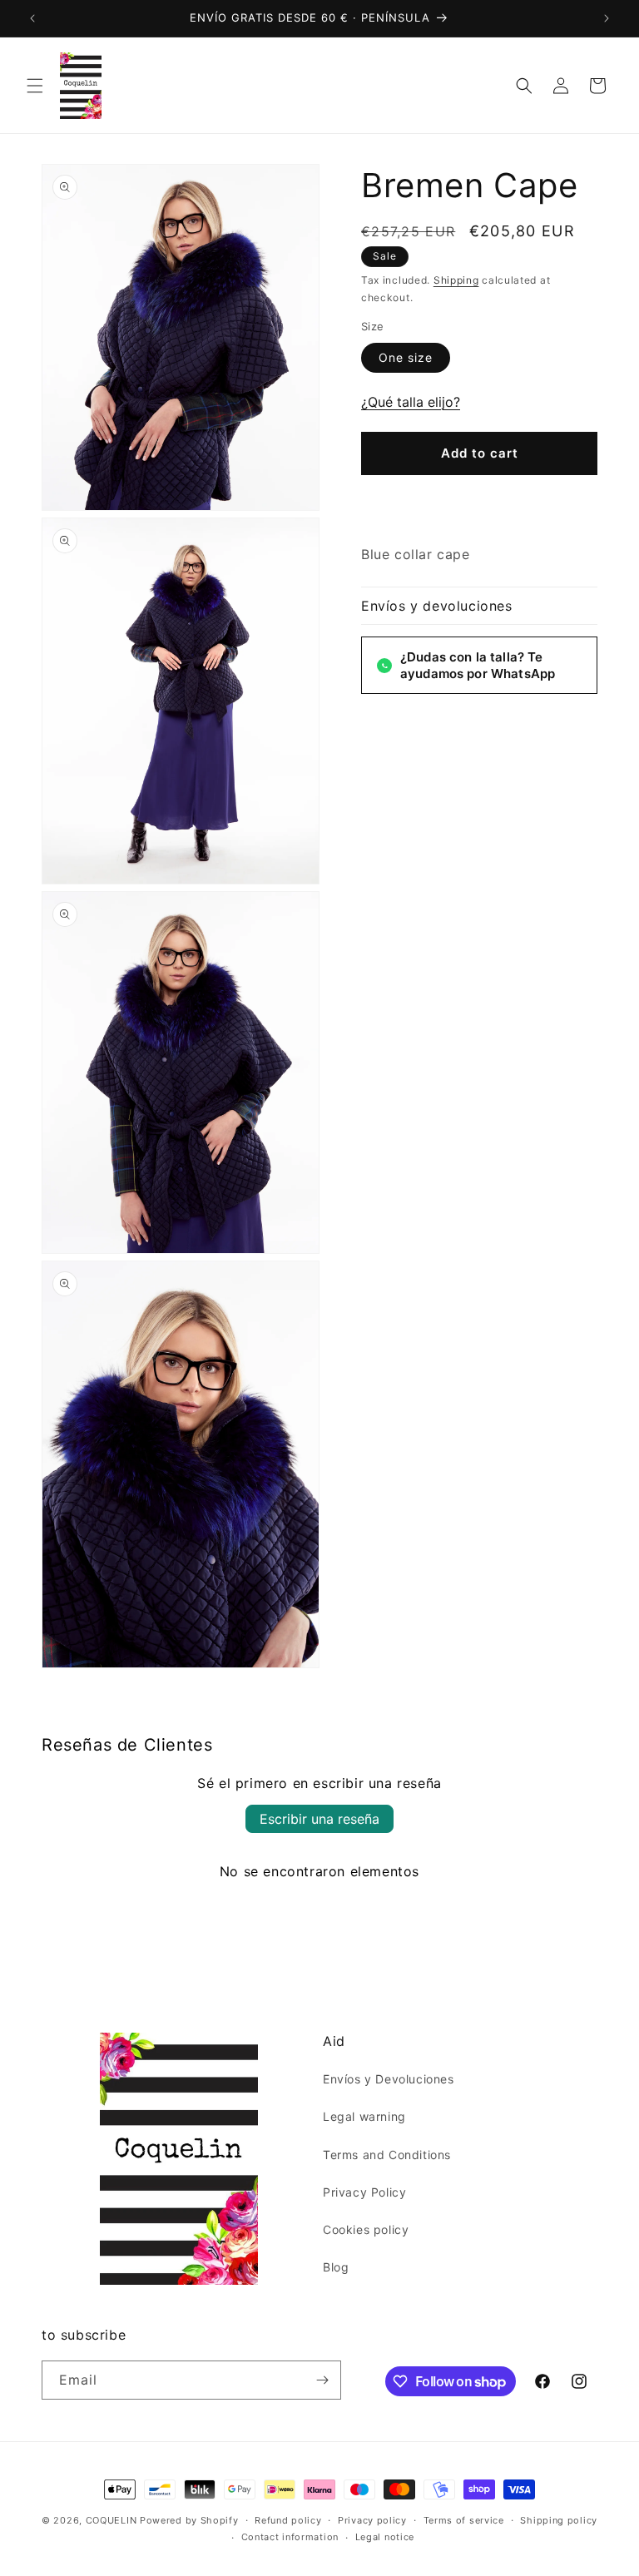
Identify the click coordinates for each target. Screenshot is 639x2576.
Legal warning (364, 2116)
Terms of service (464, 2520)
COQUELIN (111, 2520)
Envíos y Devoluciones (389, 2079)
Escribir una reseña (319, 1819)
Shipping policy (559, 2520)
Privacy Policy (364, 2192)
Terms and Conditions (387, 2155)
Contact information (290, 2537)
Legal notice (385, 2537)
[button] (35, 86)
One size (406, 357)
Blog (336, 2267)
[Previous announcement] (32, 18)
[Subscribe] (322, 2380)
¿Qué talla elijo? (411, 402)
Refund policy (288, 2520)
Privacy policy (372, 2520)
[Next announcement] (607, 18)
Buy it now (479, 503)
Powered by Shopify (189, 2520)
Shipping (456, 280)
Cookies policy (366, 2229)
